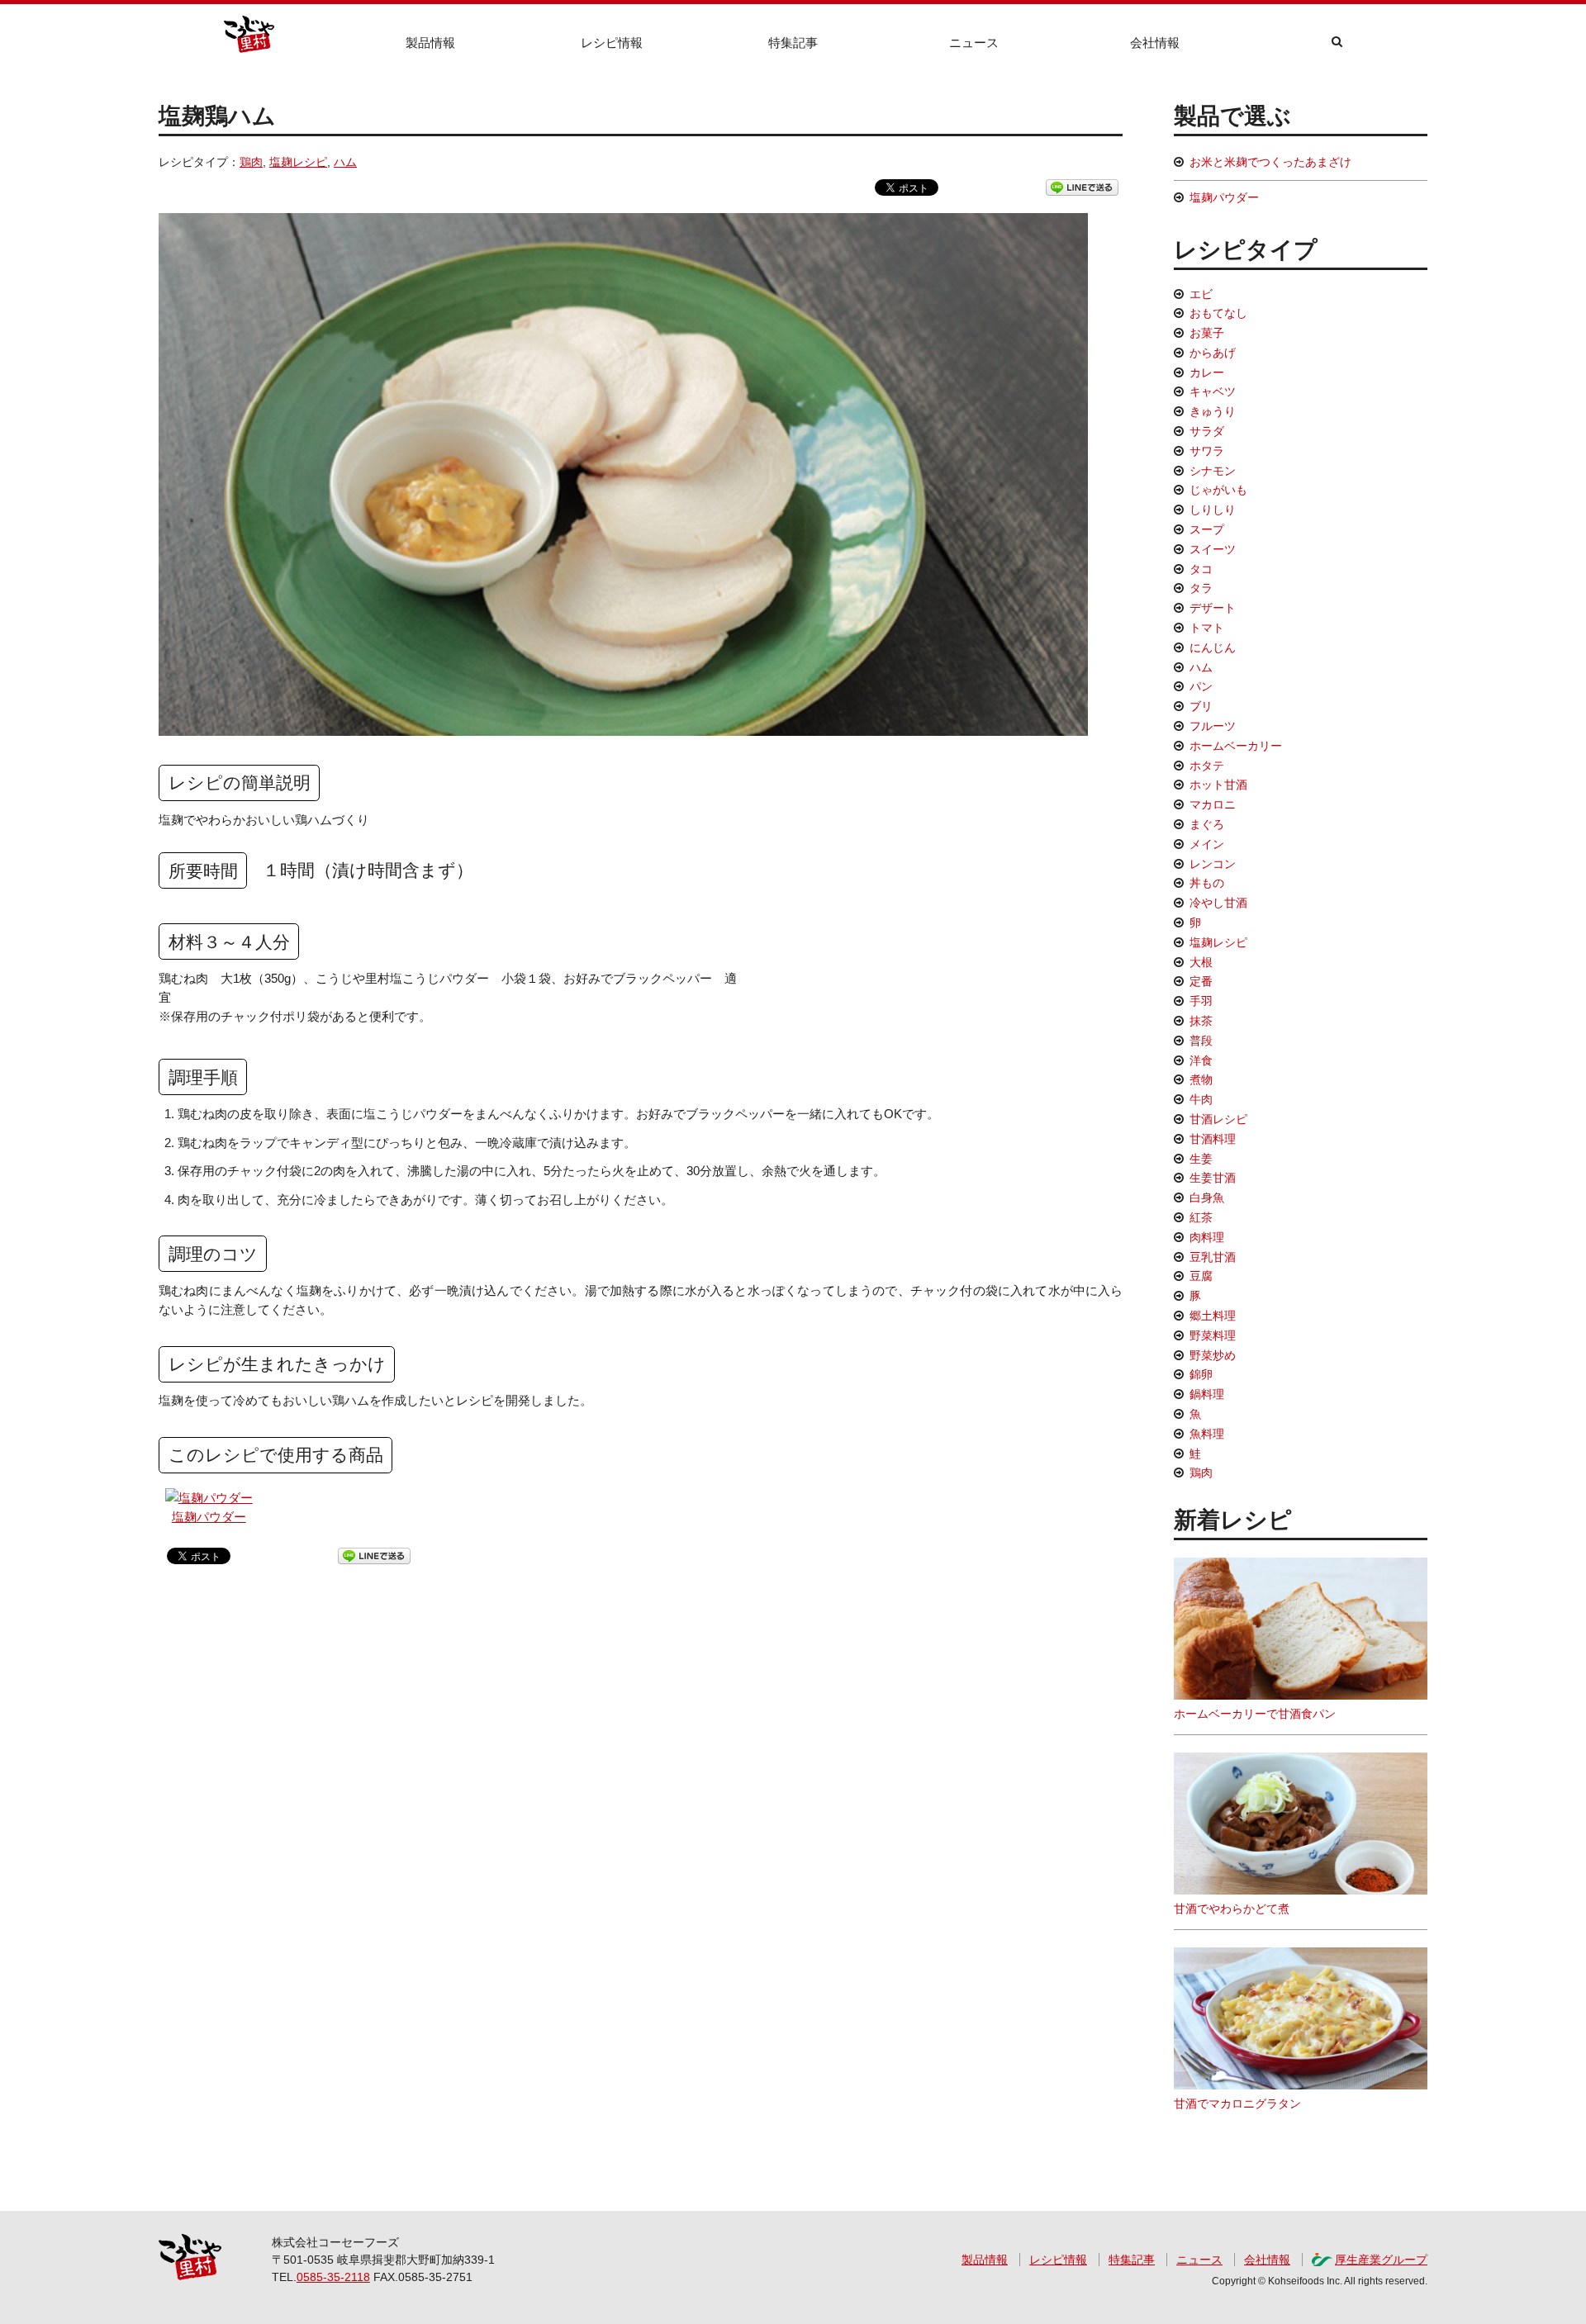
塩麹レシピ (298, 162)
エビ (1201, 294)
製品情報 (430, 43)
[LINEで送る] (1082, 187)
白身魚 (1207, 1198)
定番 (1201, 981)
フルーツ (1213, 726)
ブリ (1201, 706)
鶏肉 (251, 162)
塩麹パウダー (209, 1517)
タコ (1201, 569)
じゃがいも (1218, 490)
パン (1201, 686)
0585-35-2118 (333, 2277)
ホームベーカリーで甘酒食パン (1255, 1714)
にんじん (1213, 647)
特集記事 (793, 43)
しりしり (1213, 510)
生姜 (1201, 1159)
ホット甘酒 (1218, 785)
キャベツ (1213, 391)
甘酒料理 (1213, 1139)
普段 (1201, 1041)
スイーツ (1213, 549)
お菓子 (1207, 333)
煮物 (1201, 1079)
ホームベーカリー (1236, 746)
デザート (1213, 608)
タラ (1201, 588)
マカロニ (1213, 804)
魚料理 (1207, 1434)
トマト (1207, 628)
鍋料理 (1207, 1394)
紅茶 (1201, 1217)
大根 (1201, 962)
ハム (345, 162)
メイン (1207, 844)
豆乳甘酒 (1213, 1257)
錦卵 (1201, 1374)
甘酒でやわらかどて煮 (1232, 1909)
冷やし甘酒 (1218, 903)
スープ (1207, 529)
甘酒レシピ (1218, 1119)
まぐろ (1207, 824)
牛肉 (1201, 1099)
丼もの (1207, 883)
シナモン (1213, 471)
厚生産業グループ (1381, 2260)
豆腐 (1201, 1276)
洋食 (1201, 1060)
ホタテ (1207, 766)
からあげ (1213, 353)
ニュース (974, 43)
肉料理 (1207, 1237)
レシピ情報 (612, 43)
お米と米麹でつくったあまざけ (1270, 162)
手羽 (1201, 1001)
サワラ (1207, 451)
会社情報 (1155, 43)
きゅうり (1213, 411)
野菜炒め (1213, 1355)
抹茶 (1201, 1021)
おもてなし (1218, 313)
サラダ (1207, 431)
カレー (1207, 372)
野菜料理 (1213, 1335)
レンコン (1213, 864)
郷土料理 (1213, 1316)
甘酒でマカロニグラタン (1237, 2103)
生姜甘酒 (1213, 1178)
